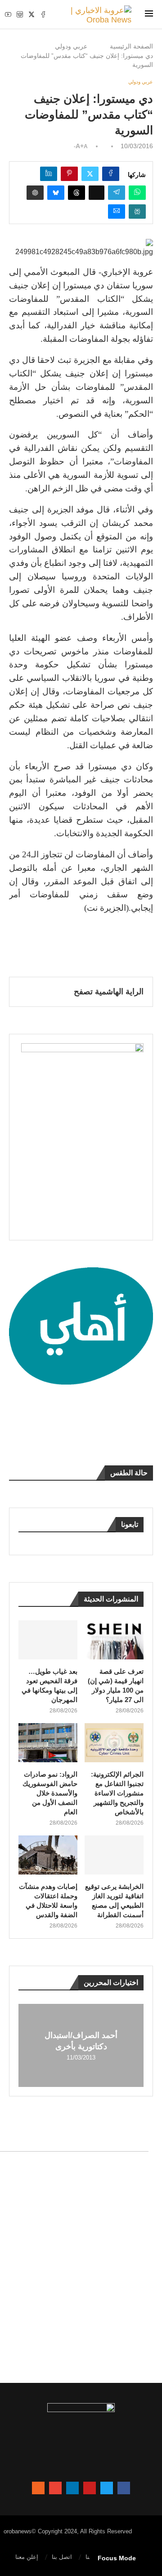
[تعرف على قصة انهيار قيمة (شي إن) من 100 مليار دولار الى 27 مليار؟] (114, 1640)
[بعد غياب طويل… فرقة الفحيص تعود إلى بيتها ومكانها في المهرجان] (48, 1640)
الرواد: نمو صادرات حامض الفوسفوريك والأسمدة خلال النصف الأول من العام (50, 1793)
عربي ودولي (71, 46)
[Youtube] (8, 14)
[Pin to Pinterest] (69, 174)
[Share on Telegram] (117, 193)
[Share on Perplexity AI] (137, 212)
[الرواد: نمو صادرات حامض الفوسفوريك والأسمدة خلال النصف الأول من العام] (48, 1743)
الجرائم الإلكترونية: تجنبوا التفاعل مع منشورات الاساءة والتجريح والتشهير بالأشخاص (117, 1793)
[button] (27, 2045)
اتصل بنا (62, 2557)
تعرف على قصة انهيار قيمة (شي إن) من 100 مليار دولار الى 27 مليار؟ (116, 1685)
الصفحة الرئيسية (131, 46)
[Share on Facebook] (111, 174)
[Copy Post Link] (97, 193)
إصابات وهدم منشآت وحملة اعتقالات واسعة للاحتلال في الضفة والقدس (48, 1901)
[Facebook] (43, 14)
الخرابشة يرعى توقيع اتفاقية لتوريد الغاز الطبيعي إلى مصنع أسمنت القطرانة (114, 1901)
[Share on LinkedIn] (49, 174)
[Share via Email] (117, 212)
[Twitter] (31, 14)
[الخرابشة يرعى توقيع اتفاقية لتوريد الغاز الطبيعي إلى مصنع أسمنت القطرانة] (114, 1855)
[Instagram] (20, 14)
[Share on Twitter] (90, 174)
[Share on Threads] (76, 193)
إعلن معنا (27, 2557)
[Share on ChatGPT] (35, 193)
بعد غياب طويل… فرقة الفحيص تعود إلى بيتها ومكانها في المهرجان (49, 1685)
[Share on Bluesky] (56, 193)
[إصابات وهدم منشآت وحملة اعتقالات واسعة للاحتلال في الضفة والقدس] (48, 1855)
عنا (89, 2557)
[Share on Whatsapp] (137, 193)
